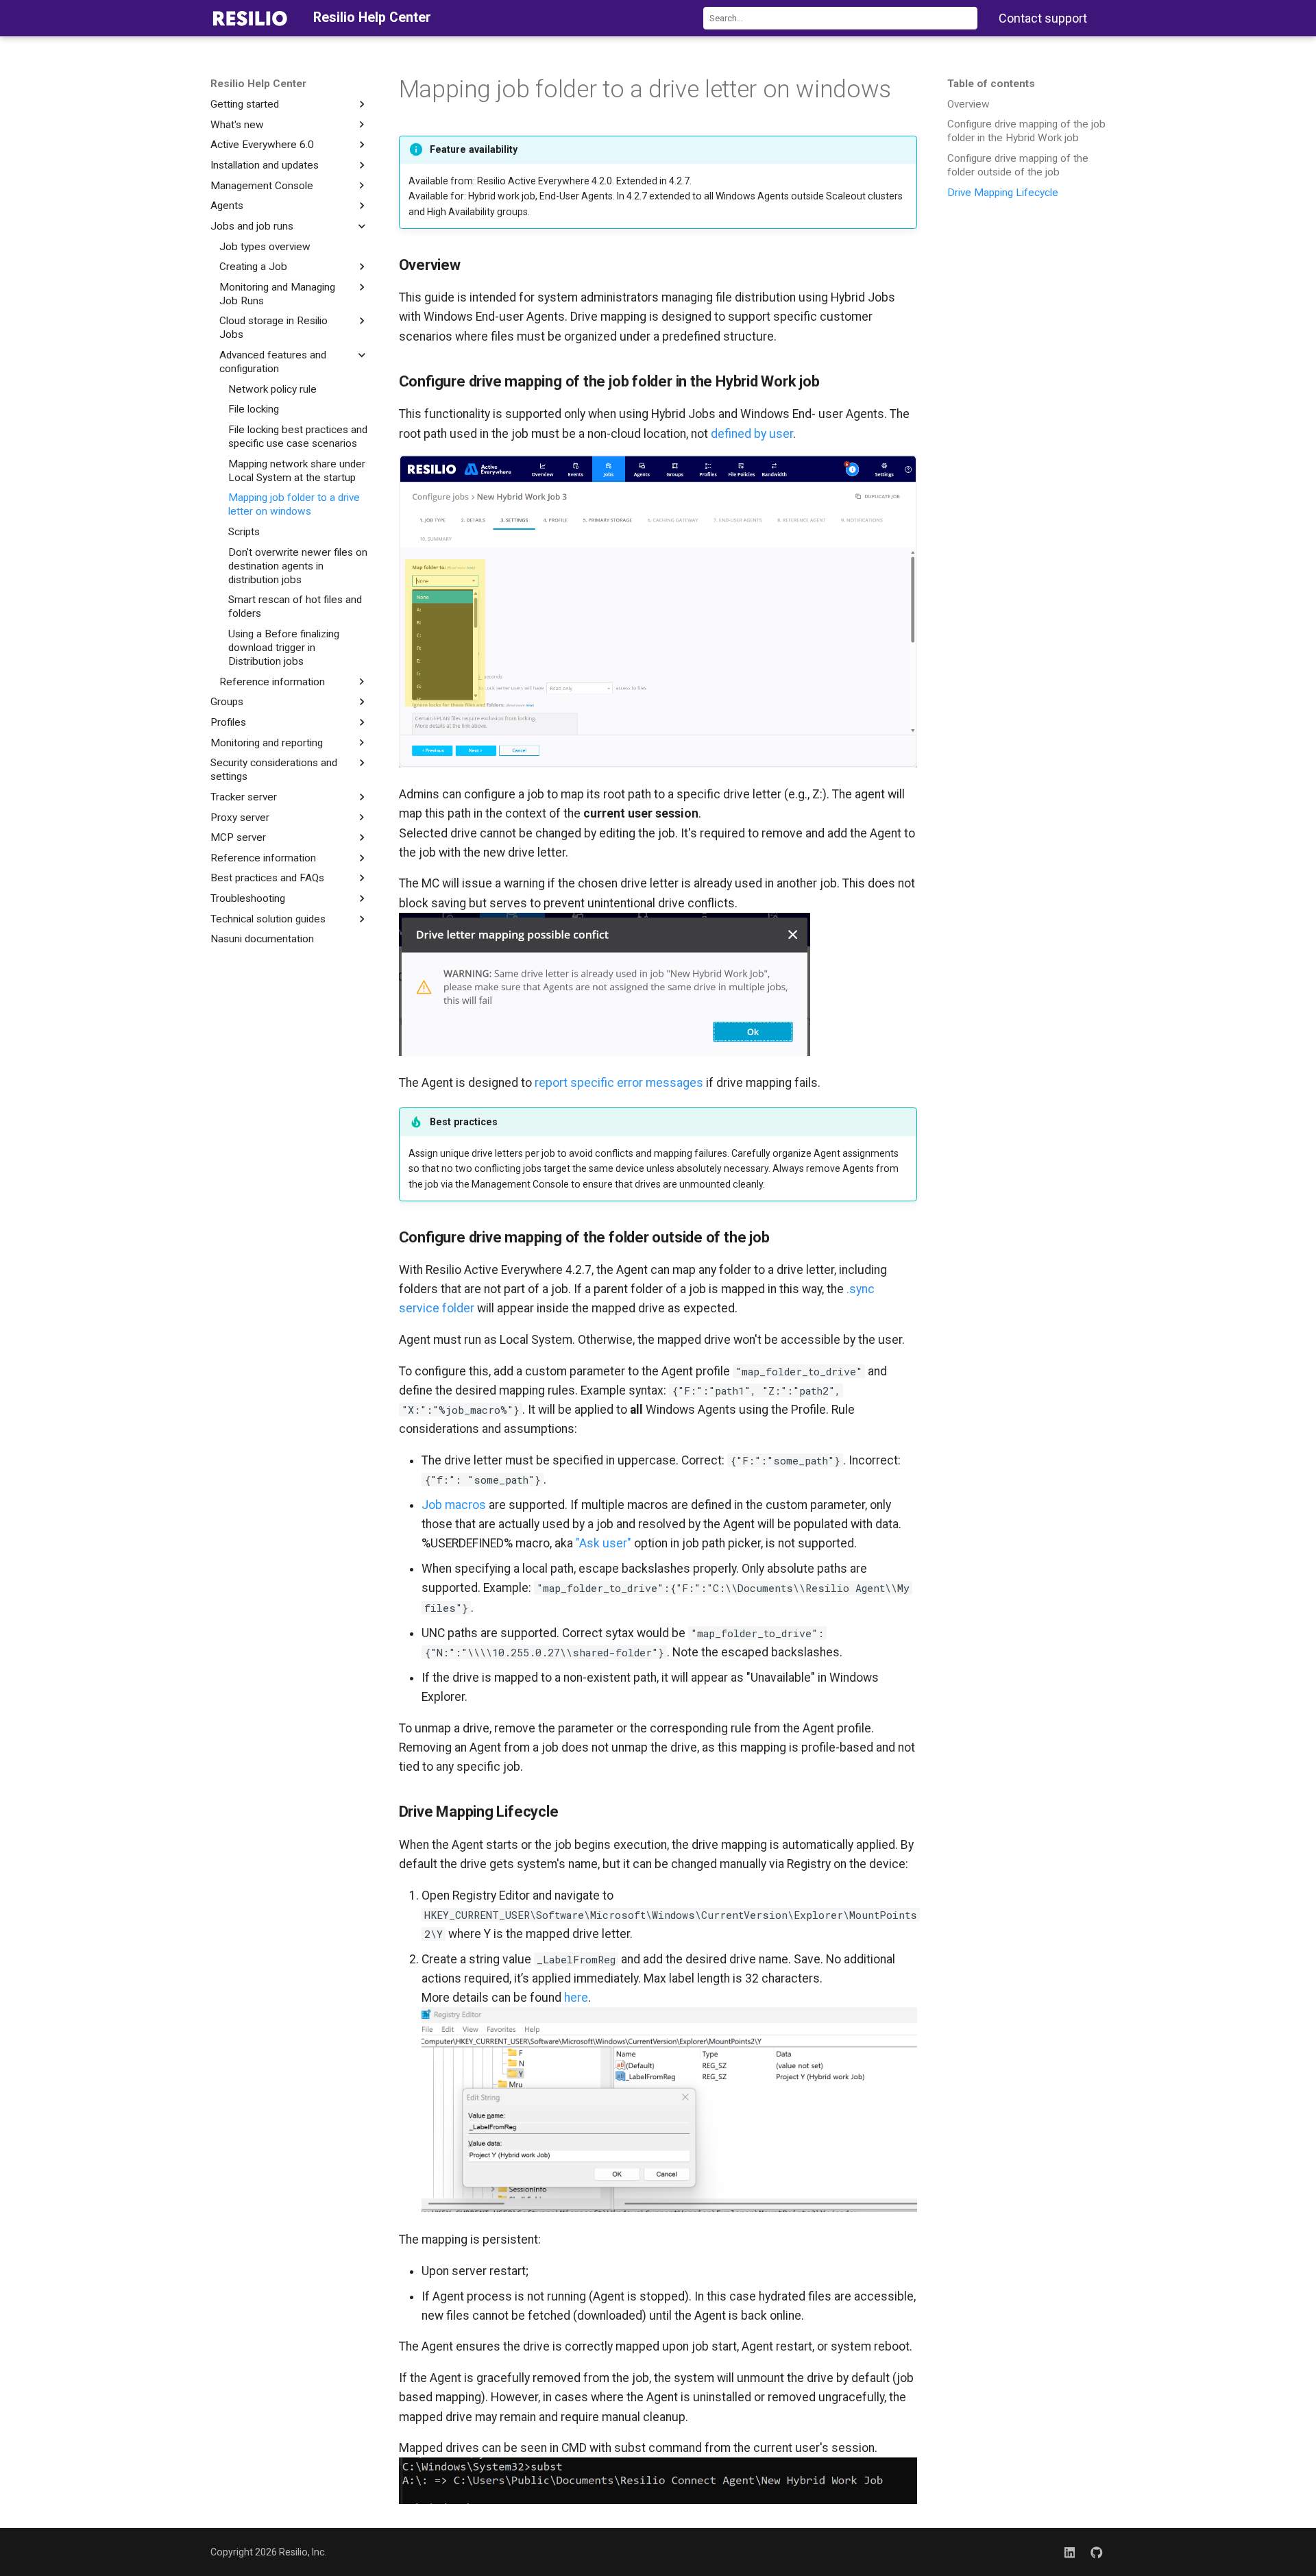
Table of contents (991, 84)
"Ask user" (604, 1543)
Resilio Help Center (258, 84)
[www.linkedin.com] (1070, 2552)
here (576, 1998)
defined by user (752, 434)
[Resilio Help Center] (250, 18)
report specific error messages (619, 1083)
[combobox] (840, 18)
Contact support (1043, 18)
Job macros (454, 1505)
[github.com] (1097, 2552)
